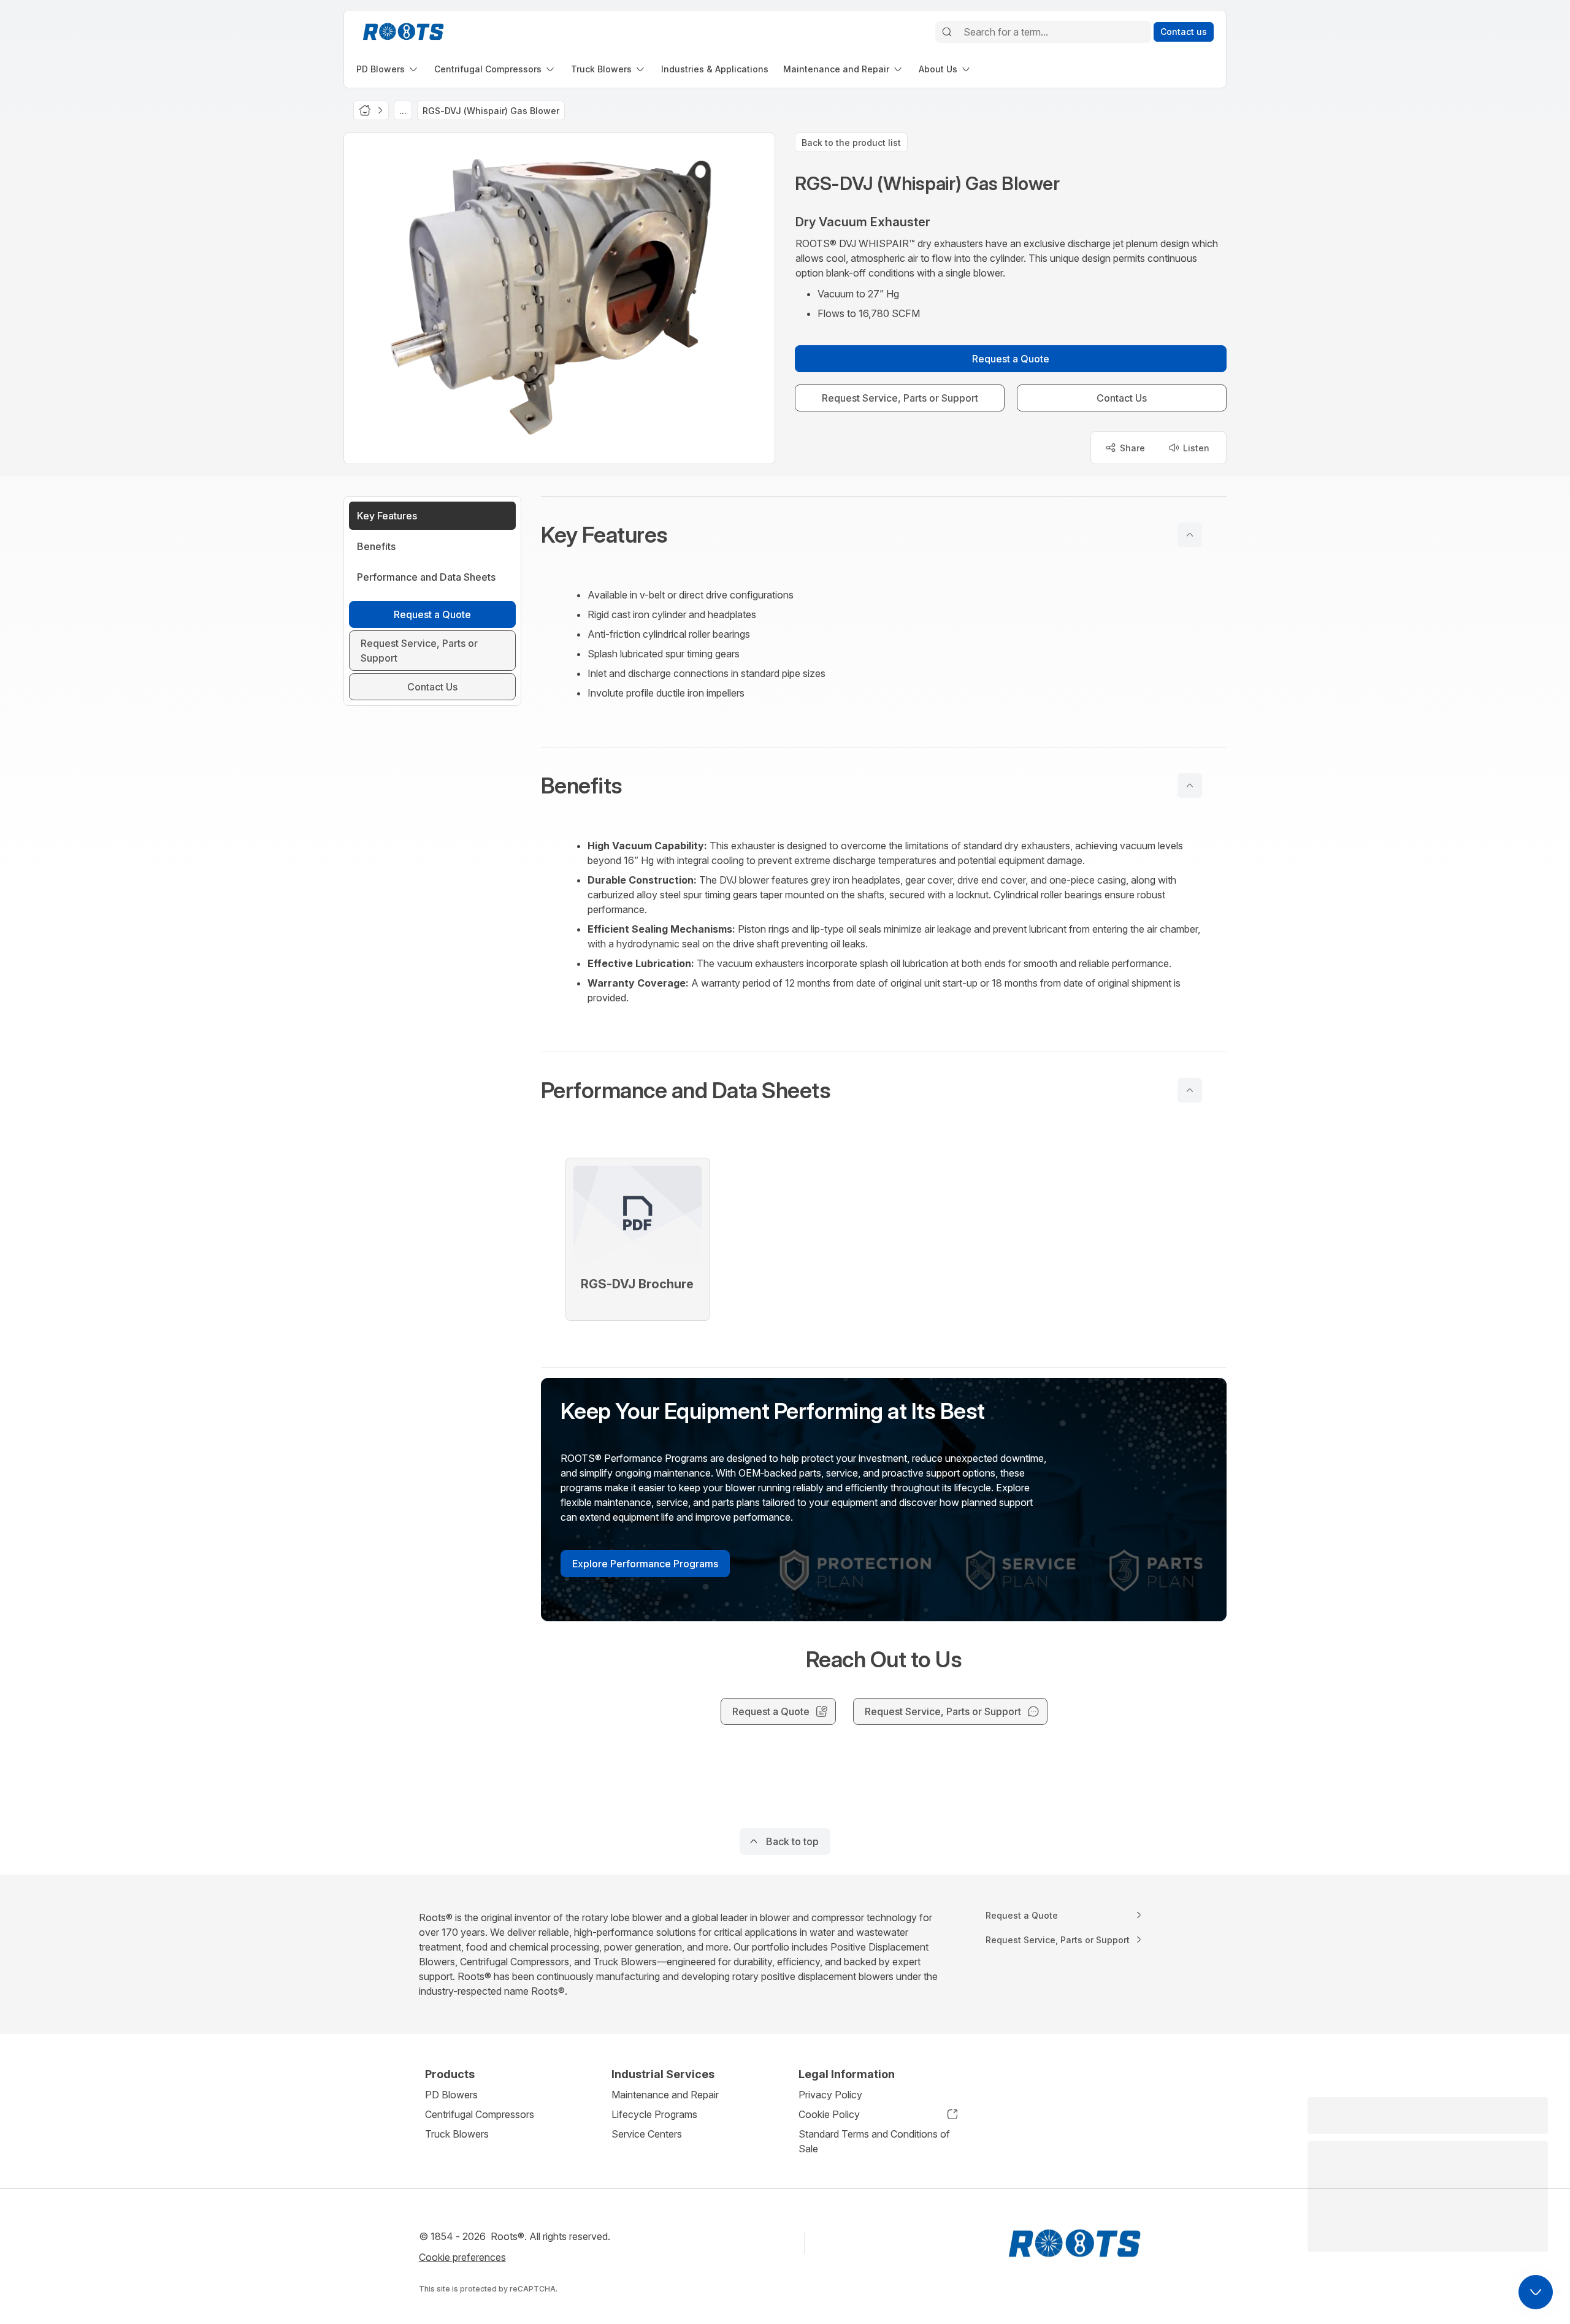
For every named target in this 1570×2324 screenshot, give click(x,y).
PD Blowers (451, 2095)
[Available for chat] (1536, 2292)
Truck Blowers (457, 2134)
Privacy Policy (830, 2095)
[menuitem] (388, 69)
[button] (884, 535)
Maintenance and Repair (665, 2095)
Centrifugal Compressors (480, 2114)
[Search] (947, 32)
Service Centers (647, 2134)
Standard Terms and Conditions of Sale (874, 2141)
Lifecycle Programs (654, 2114)
